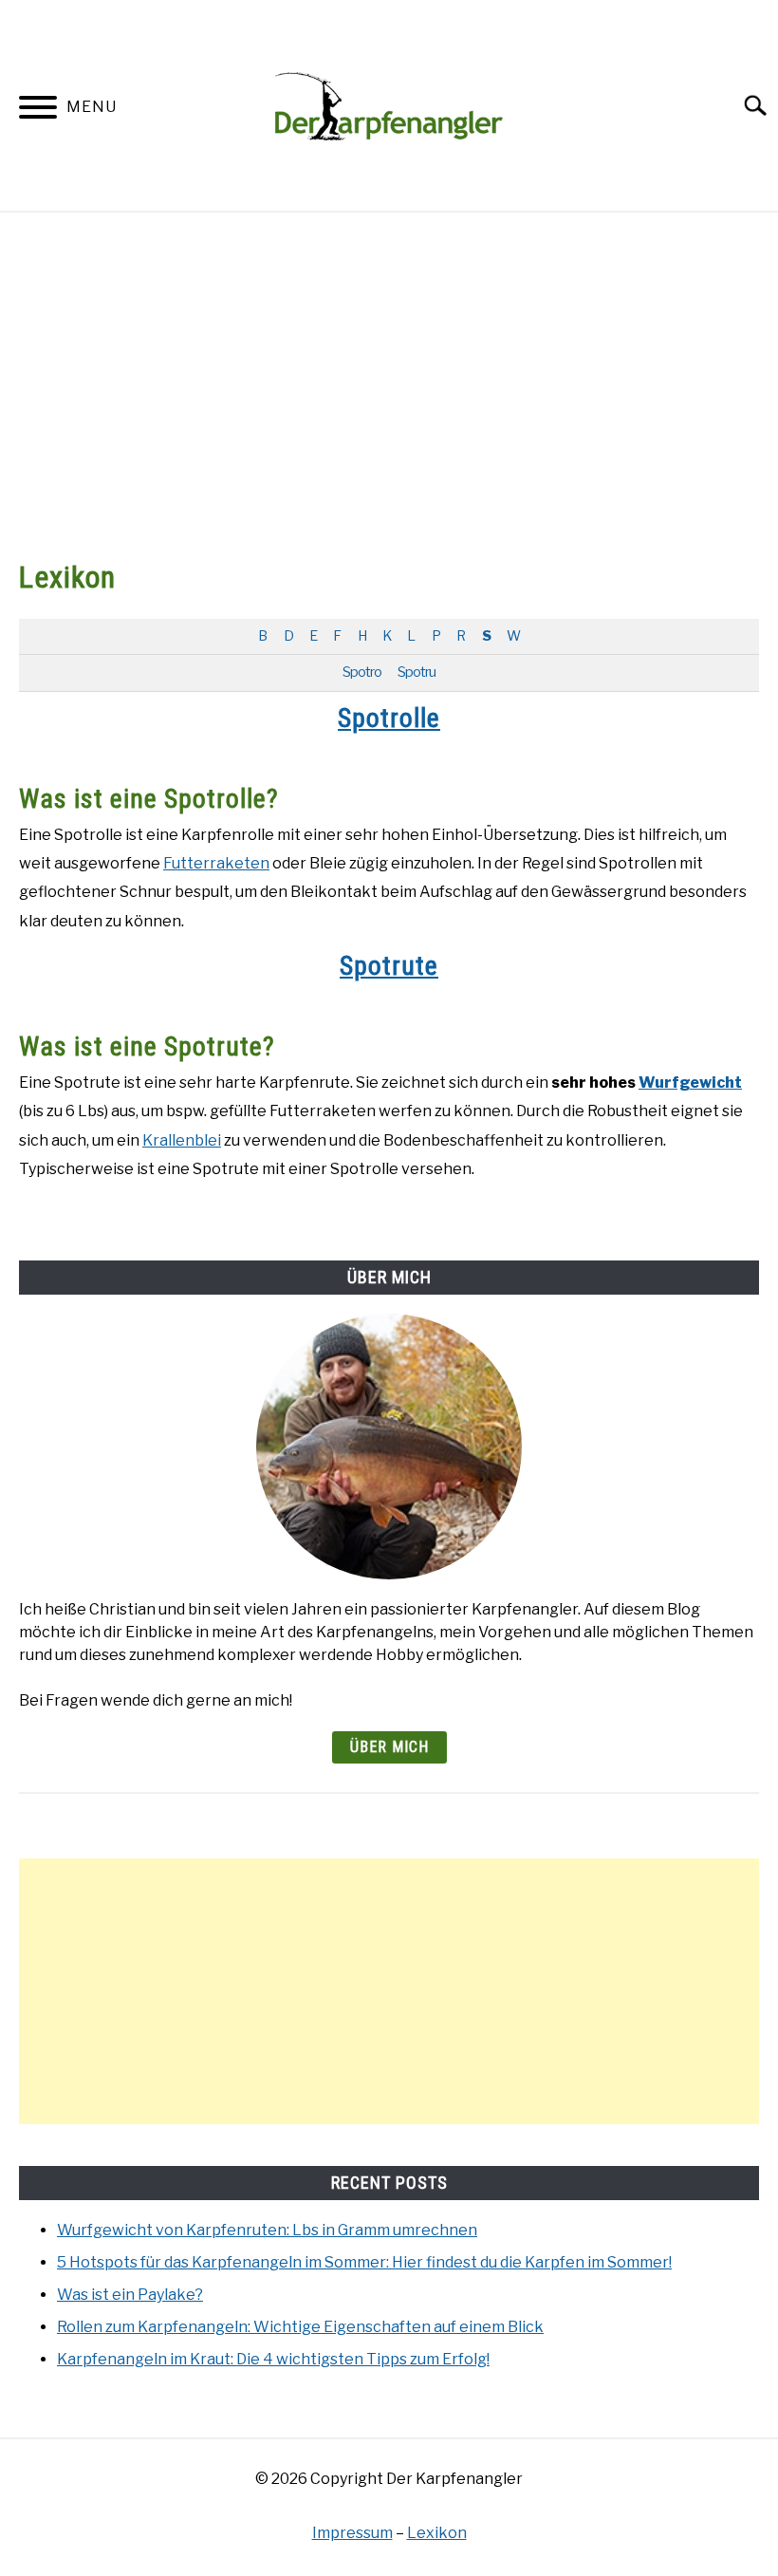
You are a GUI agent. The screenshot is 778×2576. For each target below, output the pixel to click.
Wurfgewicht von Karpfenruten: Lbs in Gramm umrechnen (267, 2230)
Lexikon (437, 2533)
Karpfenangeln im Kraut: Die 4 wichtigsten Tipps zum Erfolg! (273, 2359)
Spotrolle (389, 718)
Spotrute (389, 966)
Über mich (389, 1747)
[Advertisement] (389, 383)
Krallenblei (182, 1140)
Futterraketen (216, 863)
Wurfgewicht (690, 1083)
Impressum (352, 2533)
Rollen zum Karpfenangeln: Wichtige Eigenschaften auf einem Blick (300, 2327)
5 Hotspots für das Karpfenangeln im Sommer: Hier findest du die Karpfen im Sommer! (364, 2262)
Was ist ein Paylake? (130, 2295)
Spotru (417, 672)
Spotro (362, 672)
